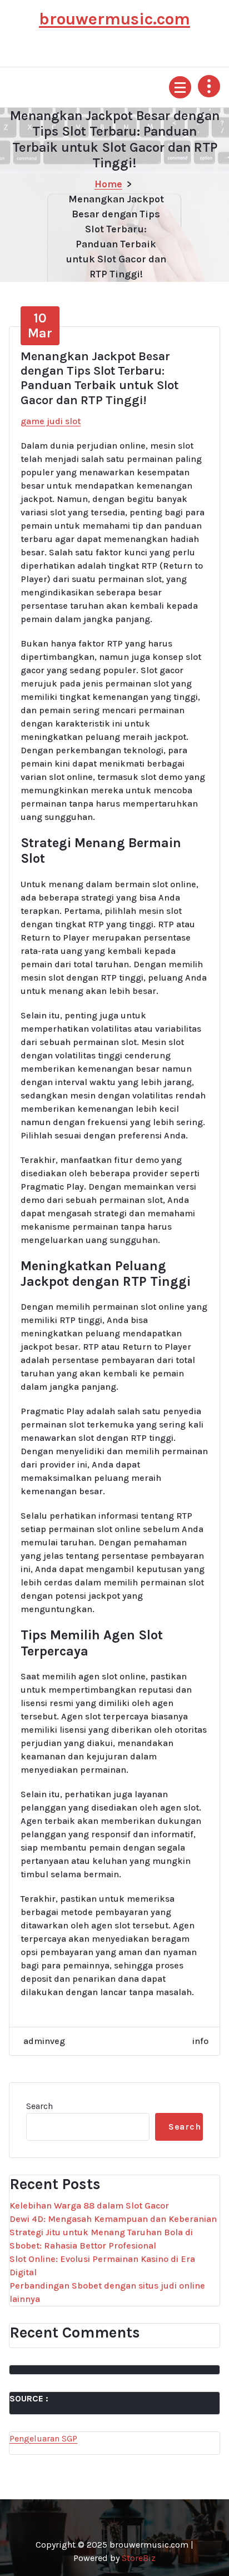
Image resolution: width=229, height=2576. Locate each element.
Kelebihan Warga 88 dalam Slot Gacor (89, 2205)
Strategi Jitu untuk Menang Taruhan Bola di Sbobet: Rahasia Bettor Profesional (101, 2239)
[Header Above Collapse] (209, 86)
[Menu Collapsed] (180, 87)
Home (108, 184)
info (200, 2041)
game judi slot (51, 421)
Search (39, 2106)
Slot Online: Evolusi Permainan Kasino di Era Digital (102, 2266)
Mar (40, 325)
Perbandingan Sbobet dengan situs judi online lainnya (107, 2292)
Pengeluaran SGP (43, 2438)
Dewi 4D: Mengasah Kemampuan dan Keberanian (113, 2219)
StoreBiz (139, 2558)
